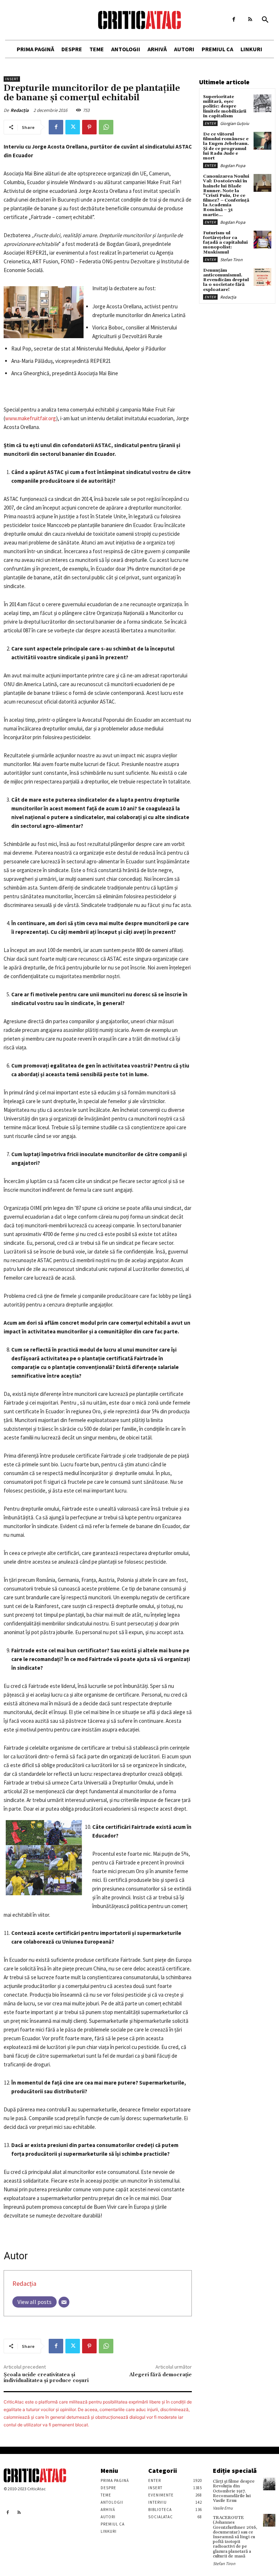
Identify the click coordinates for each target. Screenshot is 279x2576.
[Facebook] (234, 19)
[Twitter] (73, 127)
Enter (210, 123)
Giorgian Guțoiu (235, 123)
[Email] (64, 2302)
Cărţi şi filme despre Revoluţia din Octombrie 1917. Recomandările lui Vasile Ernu (234, 2491)
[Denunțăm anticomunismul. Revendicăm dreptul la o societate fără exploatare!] (262, 277)
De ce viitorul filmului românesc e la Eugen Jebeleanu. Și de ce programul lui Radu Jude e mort (226, 146)
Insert (12, 79)
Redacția (20, 110)
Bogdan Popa (233, 165)
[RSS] (250, 19)
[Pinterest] (89, 127)
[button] (265, 20)
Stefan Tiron (231, 260)
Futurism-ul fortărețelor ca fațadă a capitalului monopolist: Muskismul (225, 243)
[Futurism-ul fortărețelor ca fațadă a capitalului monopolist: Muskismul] (262, 240)
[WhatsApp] (106, 127)
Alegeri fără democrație (161, 2375)
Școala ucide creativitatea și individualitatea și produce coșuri (46, 2378)
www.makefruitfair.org (31, 418)
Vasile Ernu (223, 2508)
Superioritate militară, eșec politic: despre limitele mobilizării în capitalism (225, 106)
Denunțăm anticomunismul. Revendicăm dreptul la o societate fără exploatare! (226, 280)
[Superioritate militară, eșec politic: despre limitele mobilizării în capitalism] (262, 103)
